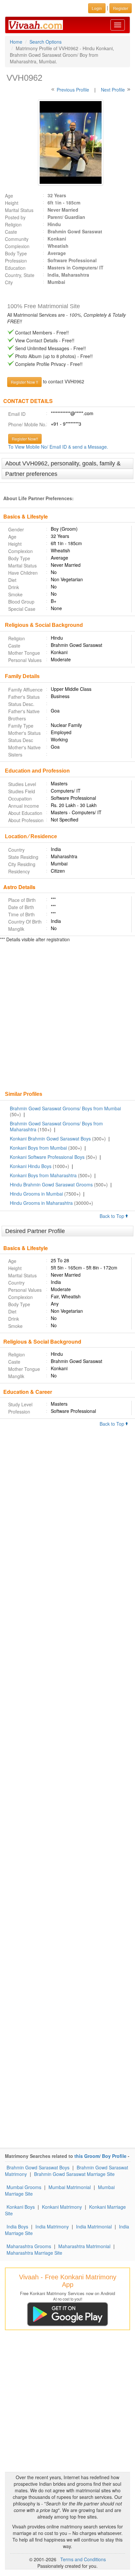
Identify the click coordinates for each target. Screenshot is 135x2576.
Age (9, 196)
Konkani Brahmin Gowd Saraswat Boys (50, 1139)
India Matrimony (52, 2226)
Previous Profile (73, 90)
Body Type (16, 253)
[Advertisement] (67, 1017)
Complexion (17, 246)
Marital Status (19, 210)
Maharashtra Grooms (29, 2246)
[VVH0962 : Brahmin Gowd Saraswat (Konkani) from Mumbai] (67, 142)
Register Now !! (24, 382)
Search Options (46, 42)
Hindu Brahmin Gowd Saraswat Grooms (51, 1184)
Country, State (20, 275)
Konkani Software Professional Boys (47, 1157)
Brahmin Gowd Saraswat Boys (38, 2167)
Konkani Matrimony (62, 2207)
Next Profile (113, 90)
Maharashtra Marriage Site (34, 2253)
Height (12, 203)
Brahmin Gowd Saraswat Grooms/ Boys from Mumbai (65, 1108)
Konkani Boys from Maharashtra (43, 1175)
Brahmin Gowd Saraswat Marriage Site (74, 2174)
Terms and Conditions (83, 2559)
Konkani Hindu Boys (31, 1166)
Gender (16, 529)
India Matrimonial (94, 2226)
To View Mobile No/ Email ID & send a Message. (58, 447)
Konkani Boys (21, 2207)
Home (16, 42)
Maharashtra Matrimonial (84, 2246)
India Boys (17, 2226)
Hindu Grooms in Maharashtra (41, 1203)
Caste (11, 232)
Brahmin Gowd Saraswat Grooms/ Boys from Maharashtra (56, 1126)
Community (17, 239)
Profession (16, 261)
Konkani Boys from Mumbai (38, 1148)
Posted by (15, 217)
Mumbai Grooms (24, 2187)
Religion (13, 224)
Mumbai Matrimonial (70, 2187)
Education (15, 268)
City (9, 282)
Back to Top (113, 1216)
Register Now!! (25, 439)
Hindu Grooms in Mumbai (36, 1194)
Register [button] (121, 8)
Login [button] (97, 8)
